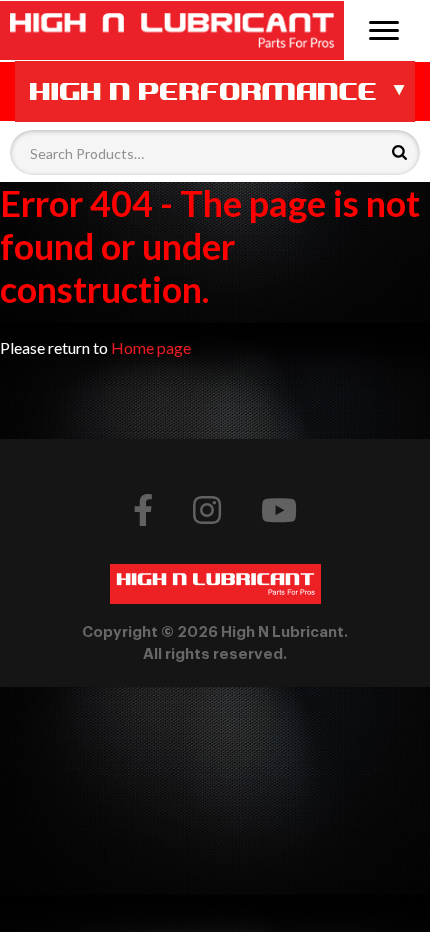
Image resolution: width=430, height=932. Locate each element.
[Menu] (383, 28)
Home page (151, 347)
